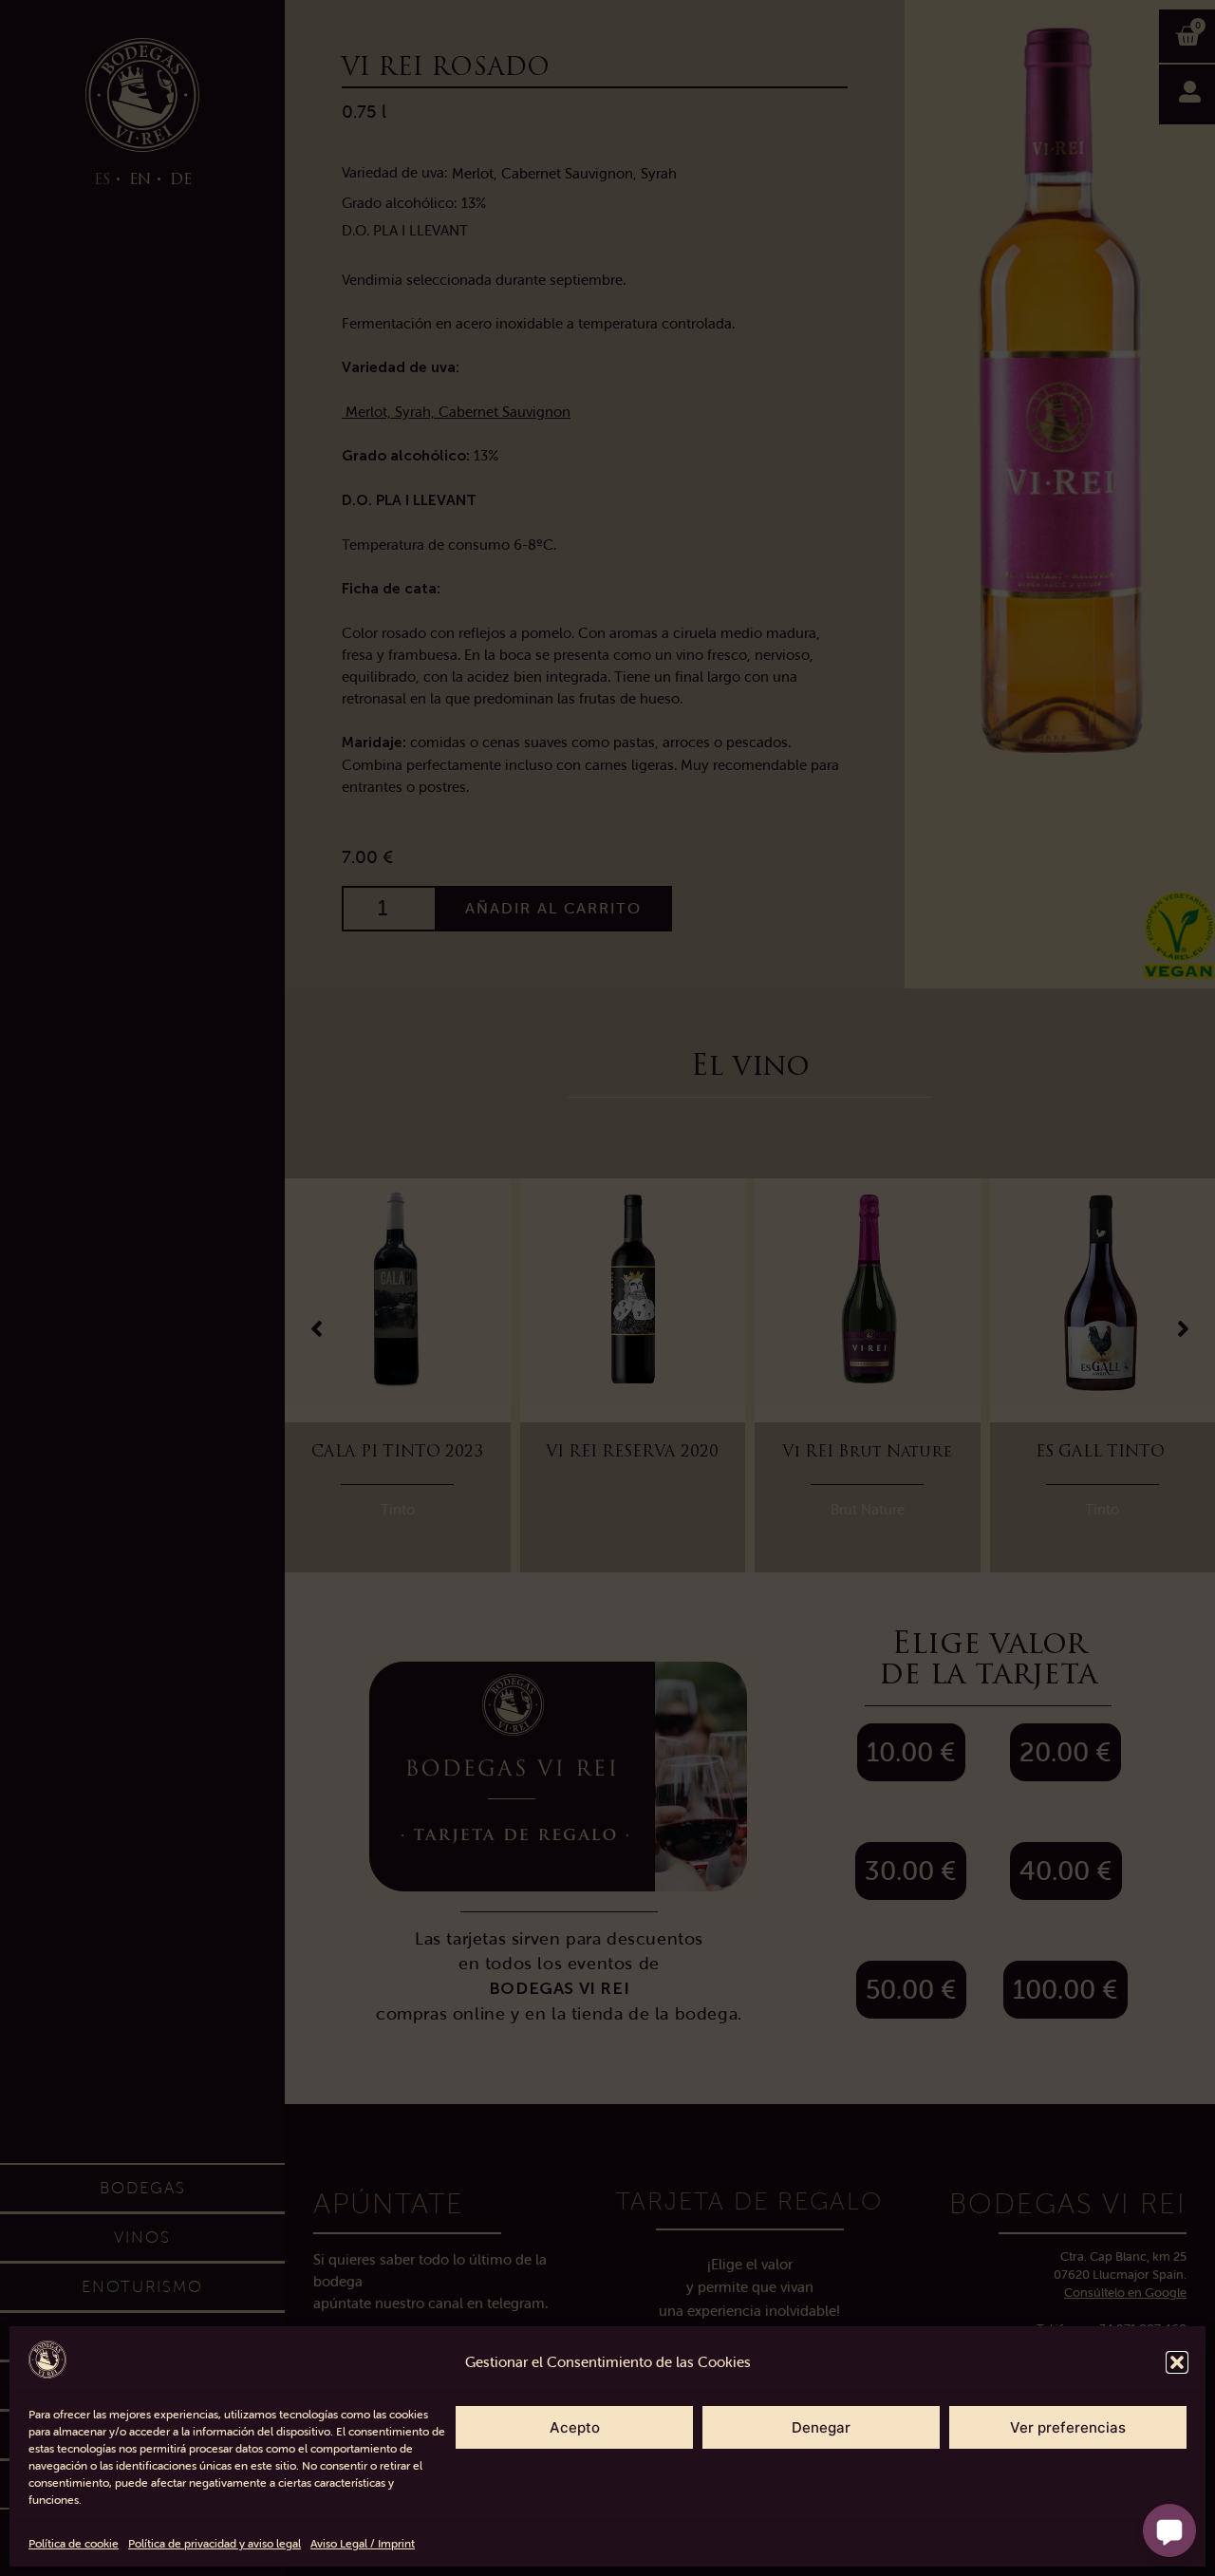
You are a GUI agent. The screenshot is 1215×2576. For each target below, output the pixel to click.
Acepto (575, 2427)
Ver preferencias (1068, 2427)
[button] (1177, 2362)
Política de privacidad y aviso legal (215, 2544)
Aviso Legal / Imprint (363, 2544)
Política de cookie (74, 2544)
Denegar (821, 2427)
